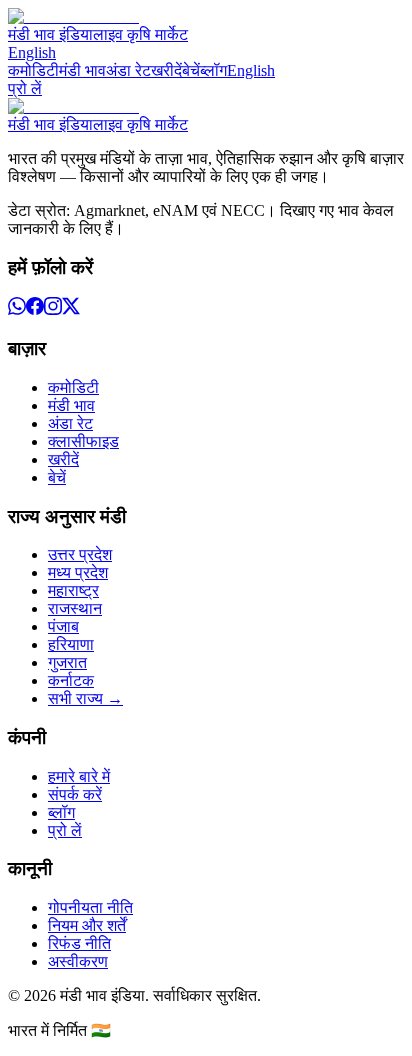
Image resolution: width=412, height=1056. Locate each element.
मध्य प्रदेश (78, 572)
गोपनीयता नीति (90, 907)
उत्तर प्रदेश (80, 554)
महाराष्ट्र (73, 590)
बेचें (191, 70)
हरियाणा (71, 644)
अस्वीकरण (78, 961)
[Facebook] (35, 309)
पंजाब (63, 626)
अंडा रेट (128, 70)
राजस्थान (75, 608)
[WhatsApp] (17, 309)
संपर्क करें (75, 794)
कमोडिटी (33, 70)
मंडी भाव (82, 70)
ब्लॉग (213, 70)
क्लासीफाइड (83, 441)
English (32, 52)
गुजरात (67, 662)
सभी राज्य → (85, 698)
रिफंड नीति (79, 943)
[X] (71, 309)
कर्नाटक (71, 680)
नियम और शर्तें (87, 925)
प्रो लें (25, 88)
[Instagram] (53, 309)
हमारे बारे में (79, 776)
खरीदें (166, 70)
